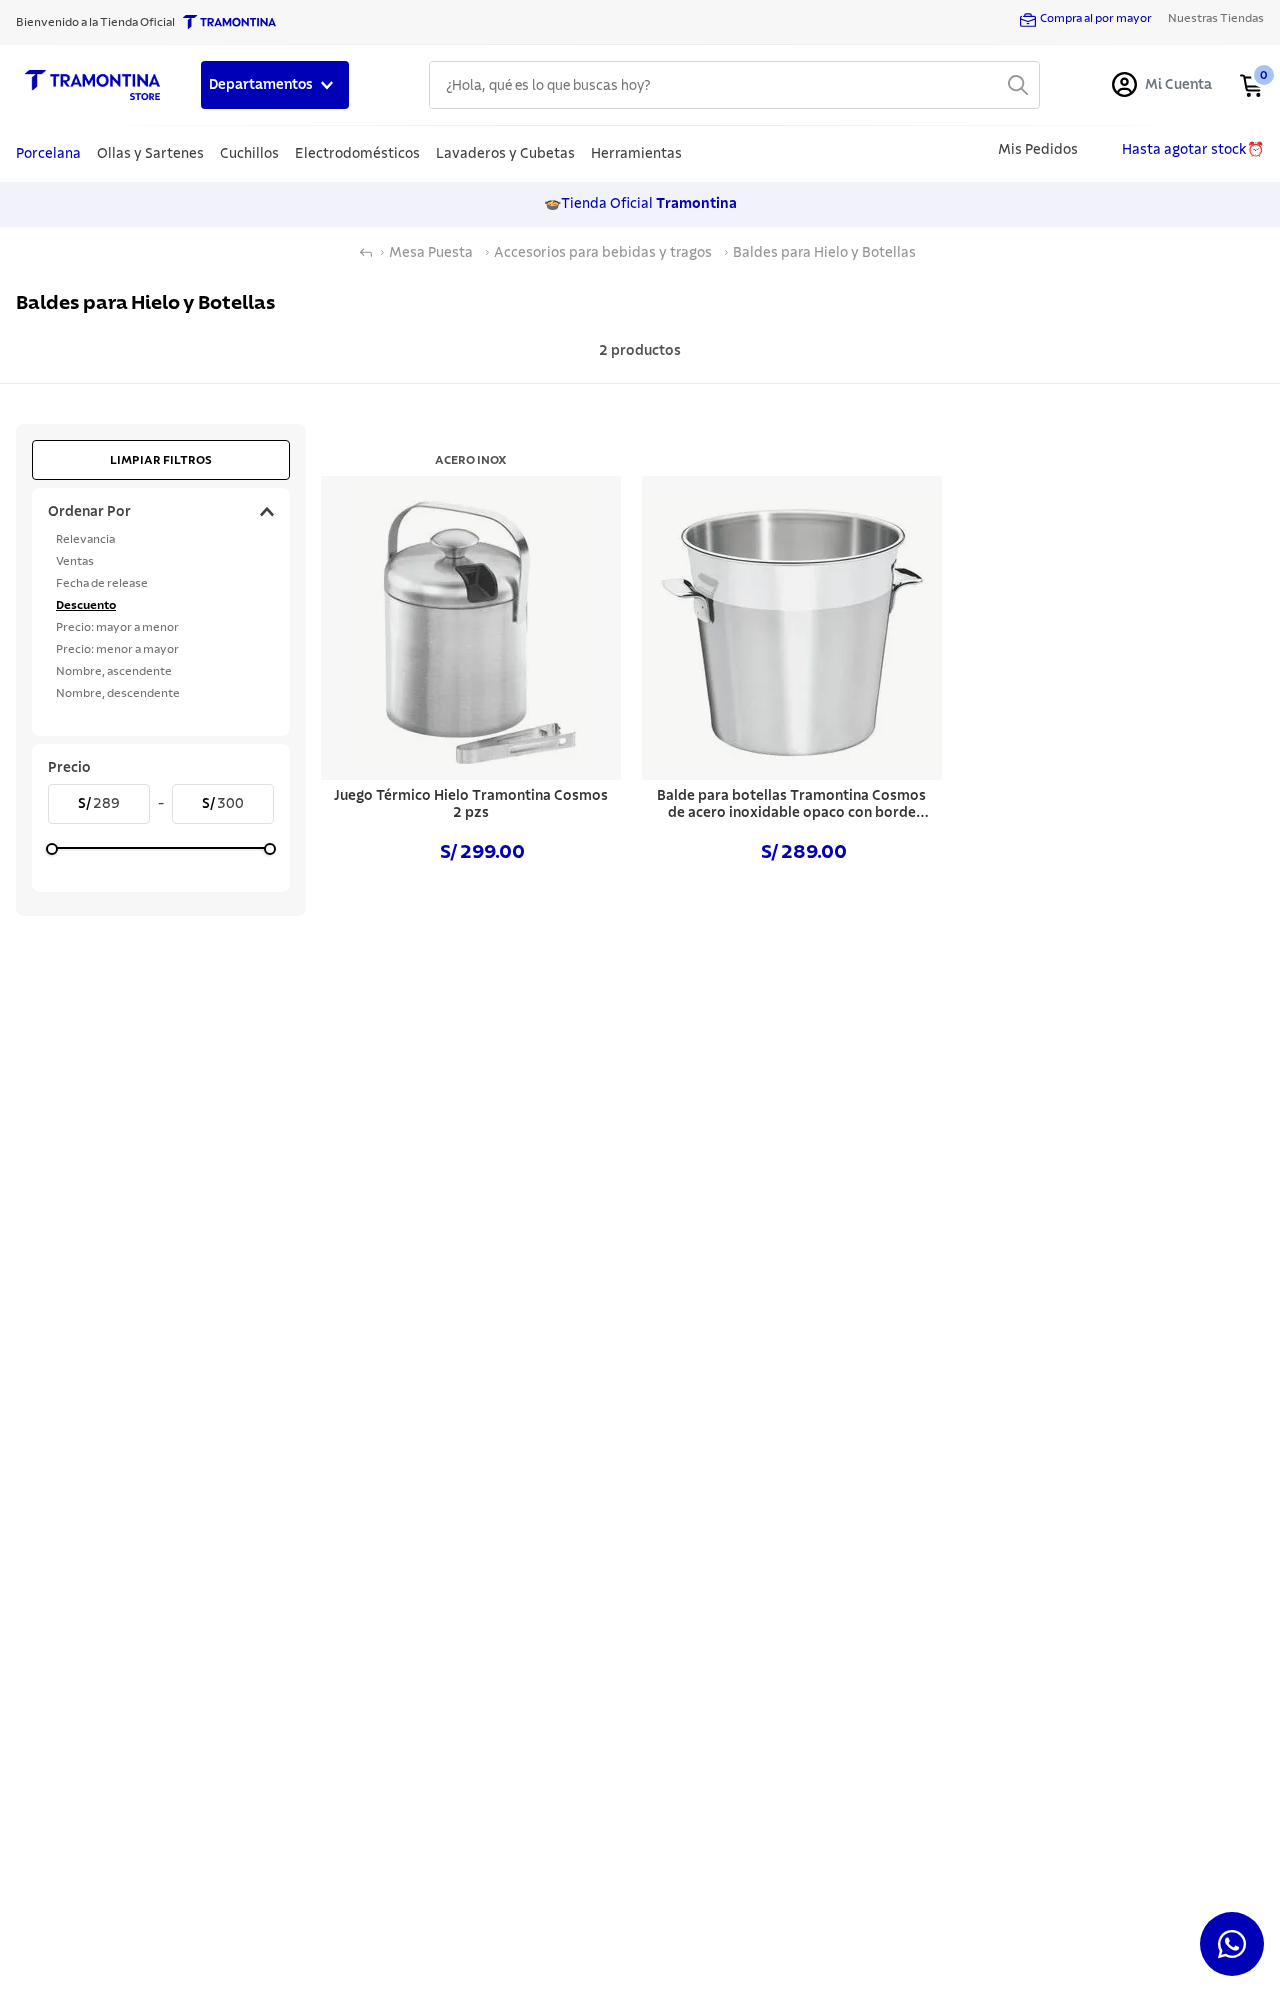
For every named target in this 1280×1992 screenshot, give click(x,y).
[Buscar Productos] (1018, 85)
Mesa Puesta (431, 253)
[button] (161, 512)
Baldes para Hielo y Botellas (824, 253)
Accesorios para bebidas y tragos (603, 253)
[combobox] (734, 85)
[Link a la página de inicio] (366, 253)
